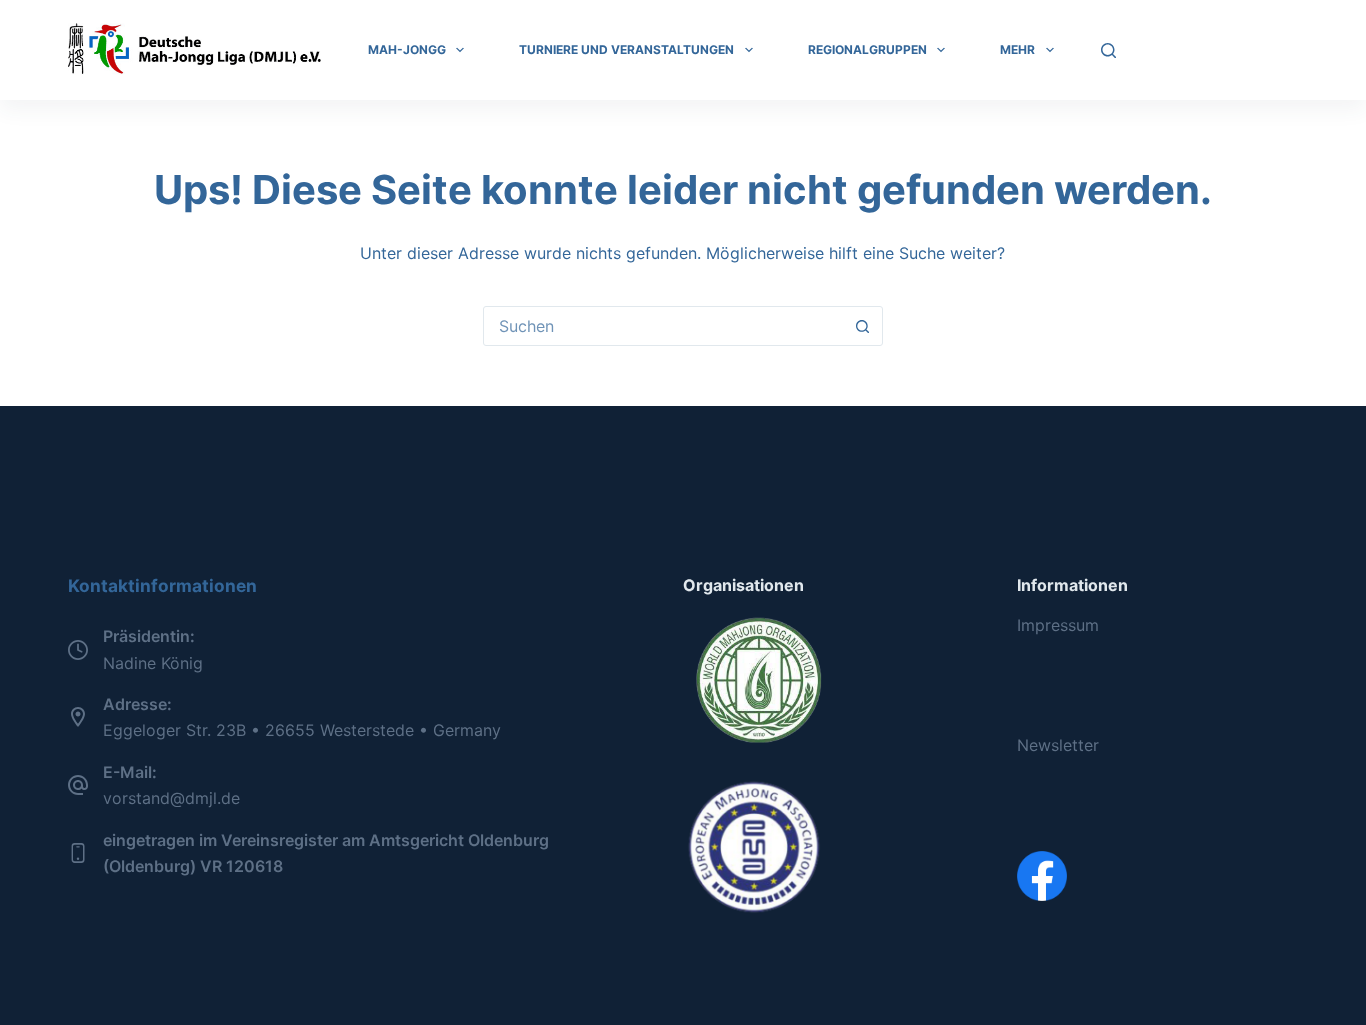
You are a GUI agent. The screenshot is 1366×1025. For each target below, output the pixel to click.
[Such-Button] (863, 326)
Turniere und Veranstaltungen (626, 49)
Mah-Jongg (407, 49)
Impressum (1058, 625)
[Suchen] (1108, 50)
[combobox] (664, 326)
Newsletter (1058, 745)
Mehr (1017, 49)
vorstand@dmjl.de (171, 798)
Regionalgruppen (867, 49)
